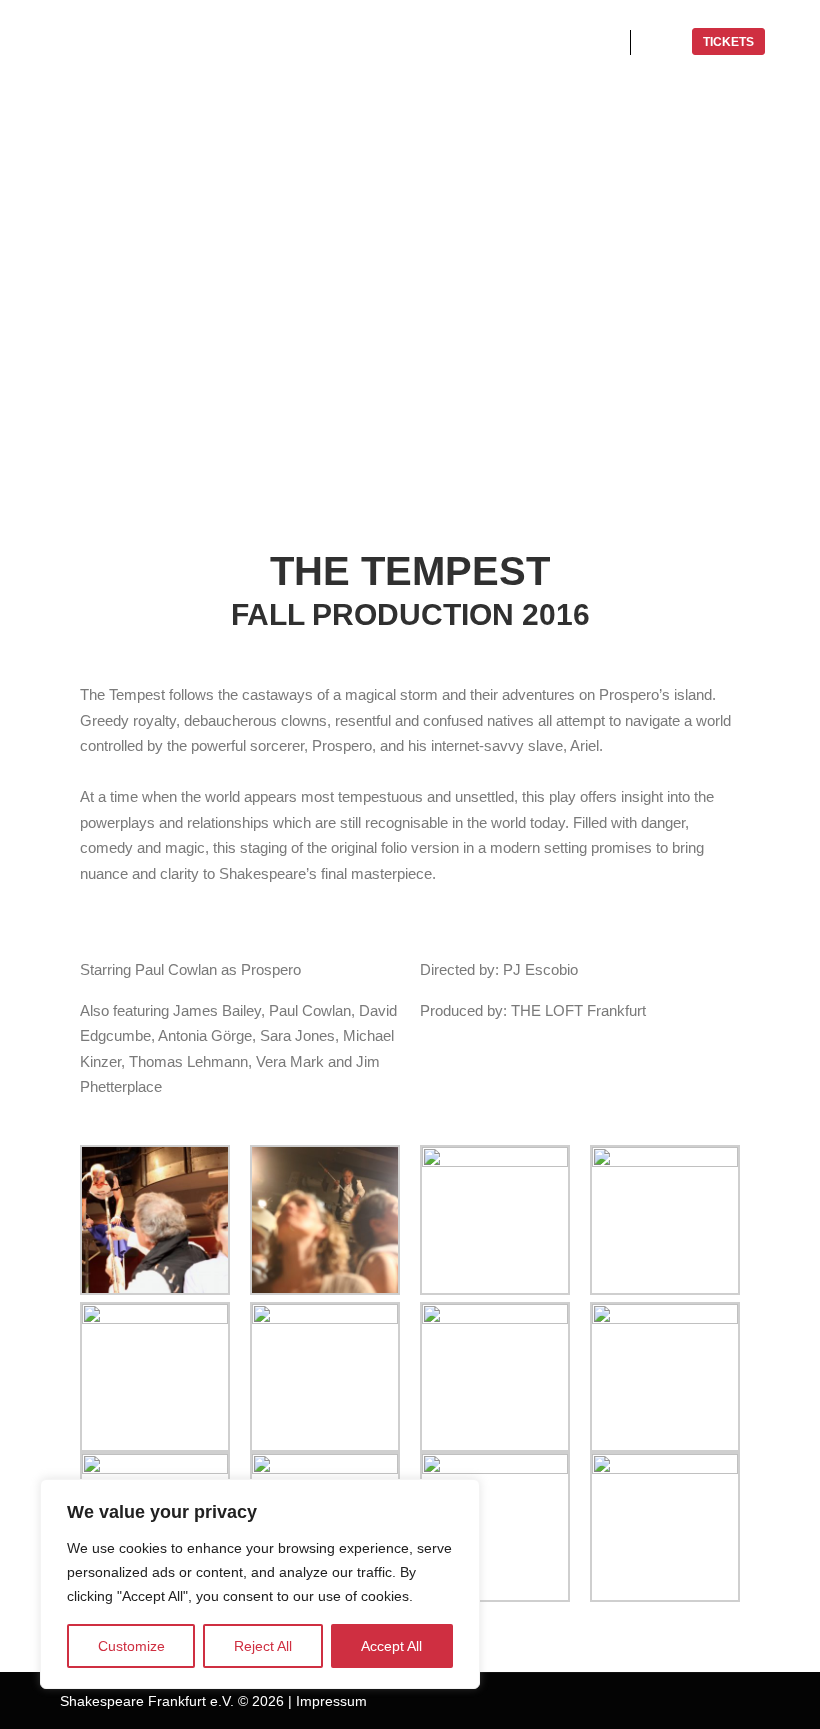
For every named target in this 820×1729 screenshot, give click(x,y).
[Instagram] (657, 1701)
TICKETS (728, 42)
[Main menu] (664, 42)
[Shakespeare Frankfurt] (140, 42)
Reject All (263, 1646)
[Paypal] (687, 1701)
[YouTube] (717, 1701)
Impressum (331, 1701)
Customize (131, 1646)
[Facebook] (627, 1701)
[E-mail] (747, 1701)
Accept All (391, 1646)
